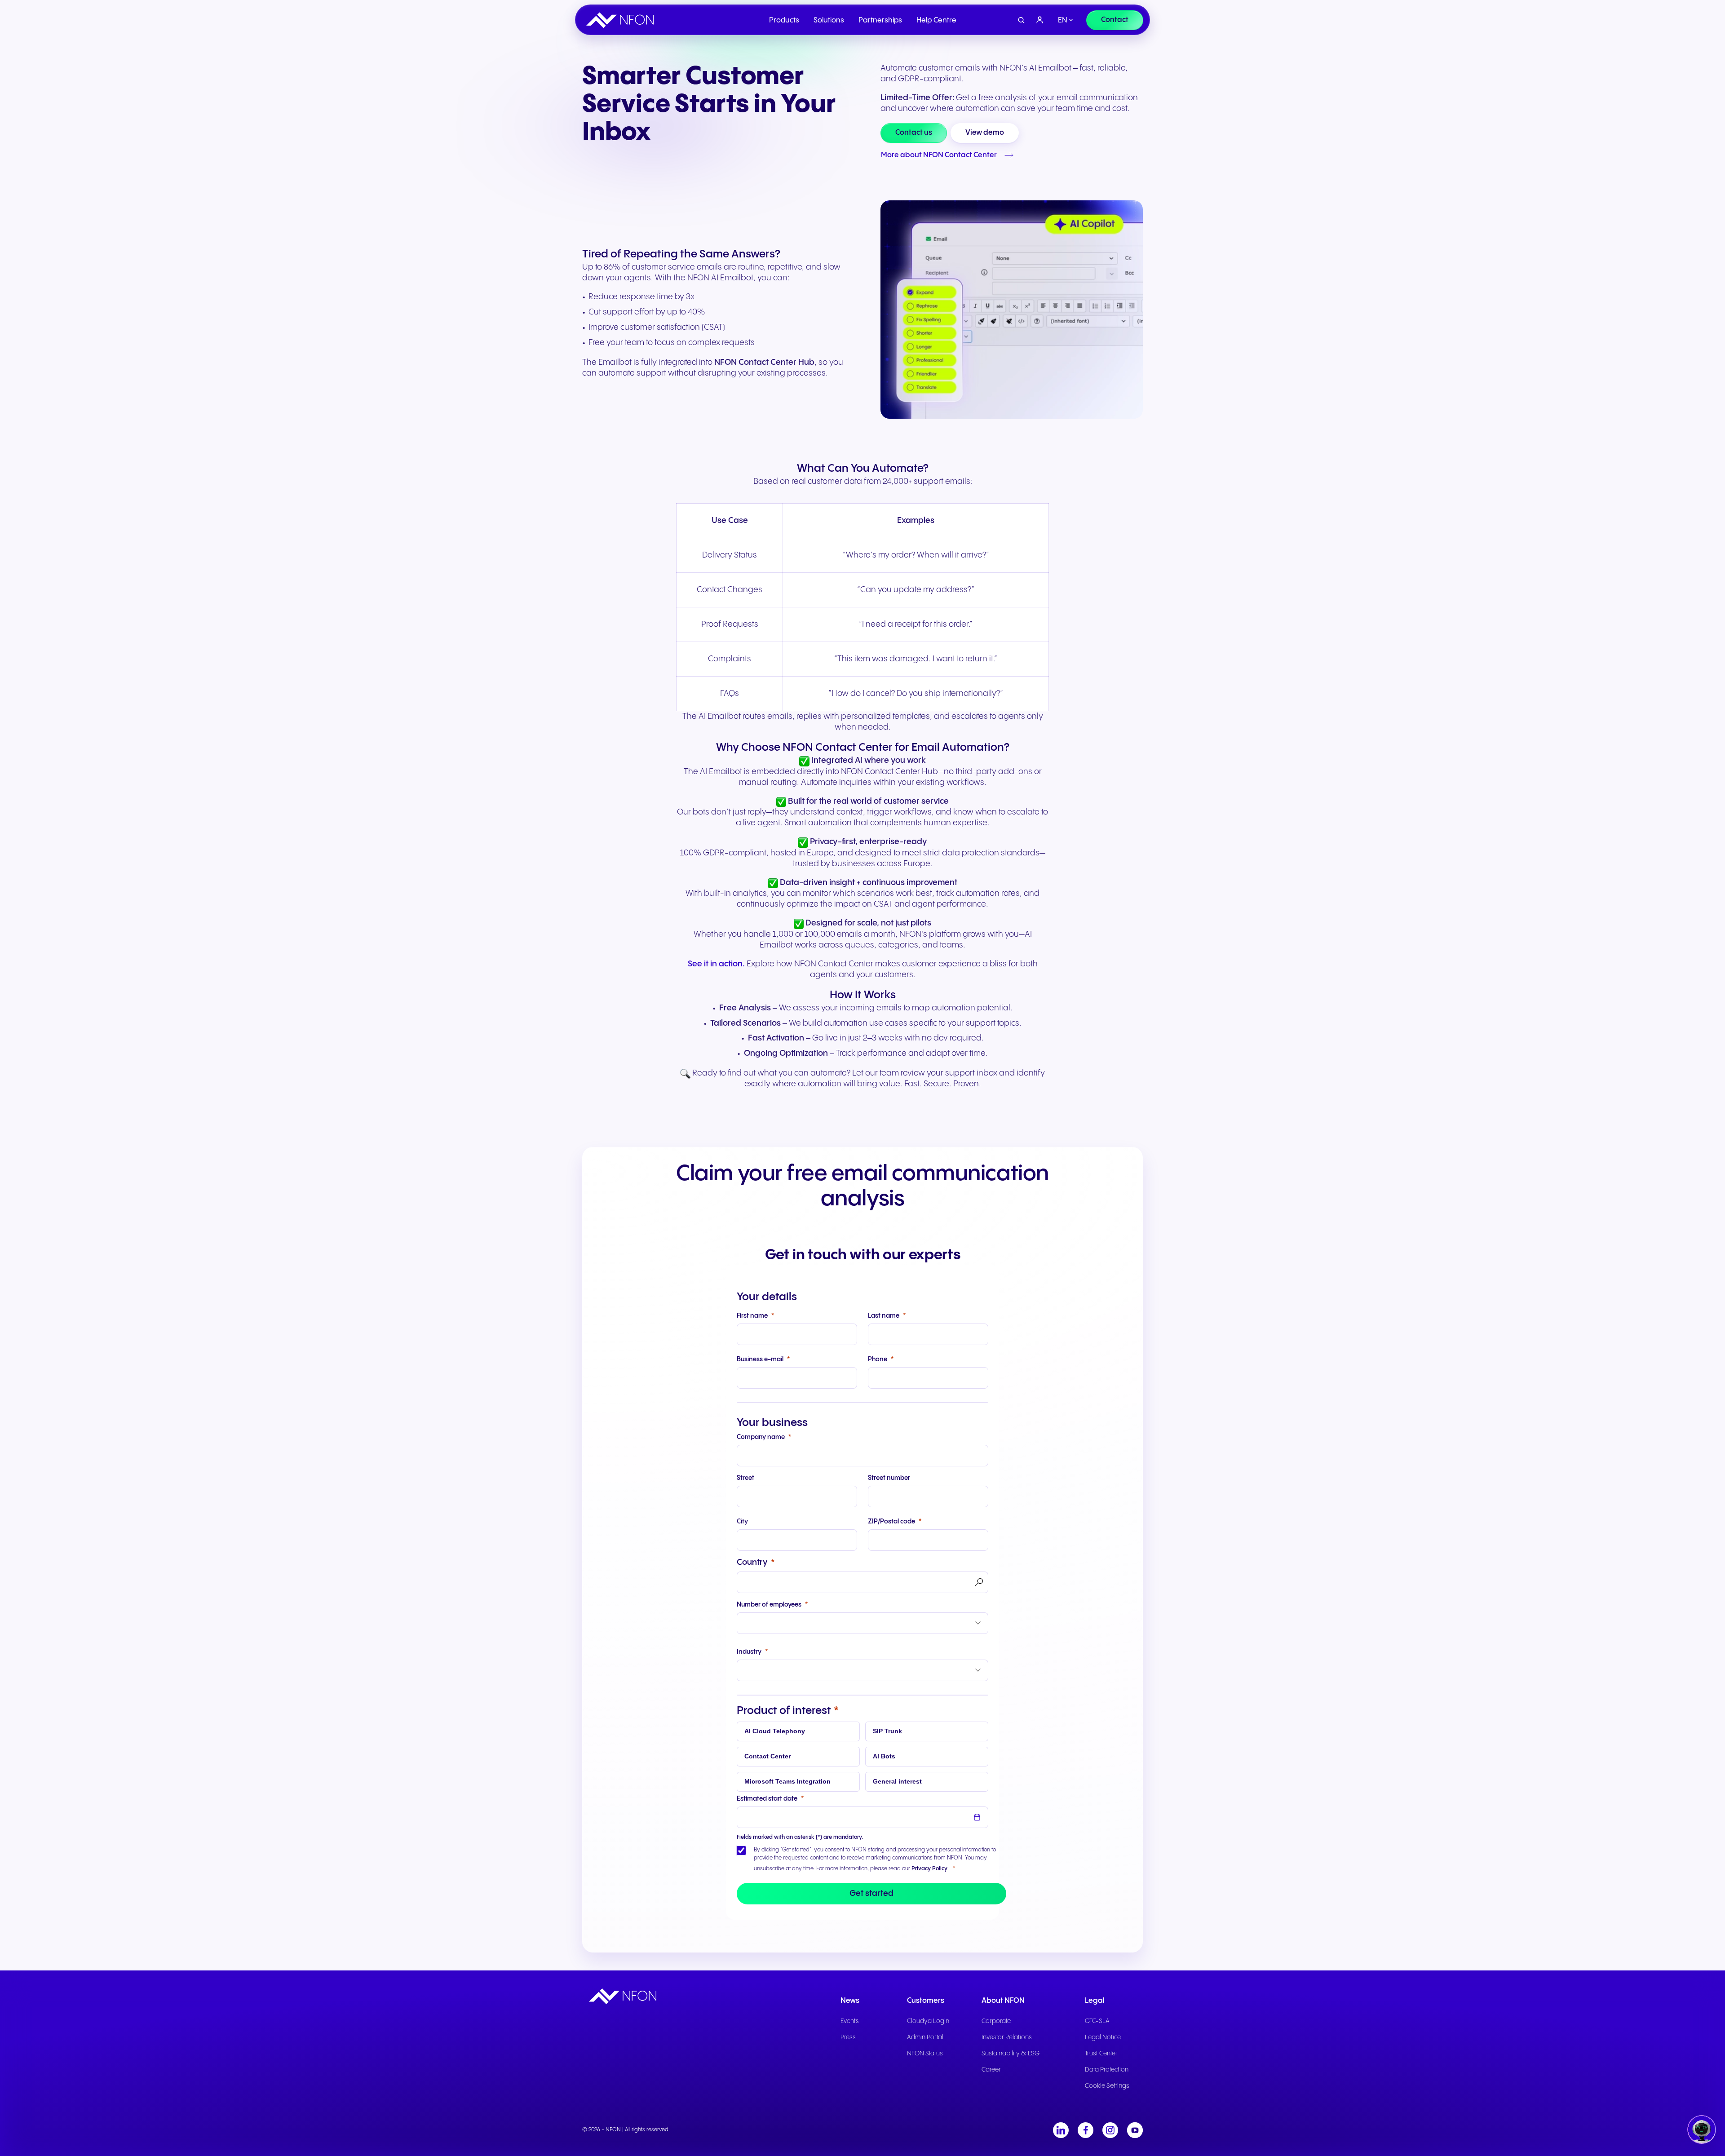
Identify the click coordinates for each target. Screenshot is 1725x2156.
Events (850, 2021)
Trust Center (1101, 2054)
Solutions (829, 20)
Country (752, 1562)
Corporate (996, 2021)
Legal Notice (1103, 2037)
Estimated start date (767, 1799)
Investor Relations (1007, 2037)
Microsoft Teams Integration (787, 1781)
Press (848, 2037)
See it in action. (716, 964)
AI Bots (884, 1756)
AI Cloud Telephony (775, 1731)
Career (991, 2070)
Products (784, 20)
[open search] (1021, 20)
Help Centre (936, 20)
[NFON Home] (622, 20)
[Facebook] (1086, 2130)
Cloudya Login (928, 2021)
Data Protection (1107, 2070)
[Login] (1040, 20)
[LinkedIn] (1061, 2130)
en (1063, 20)
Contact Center (767, 1756)
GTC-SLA (1097, 2021)
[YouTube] (1135, 2130)
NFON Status (925, 2054)
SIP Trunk (887, 1731)
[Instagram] (1110, 2130)
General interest (897, 1781)
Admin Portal (925, 2037)
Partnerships (880, 20)
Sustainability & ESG (1011, 2054)
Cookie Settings (1107, 2086)
